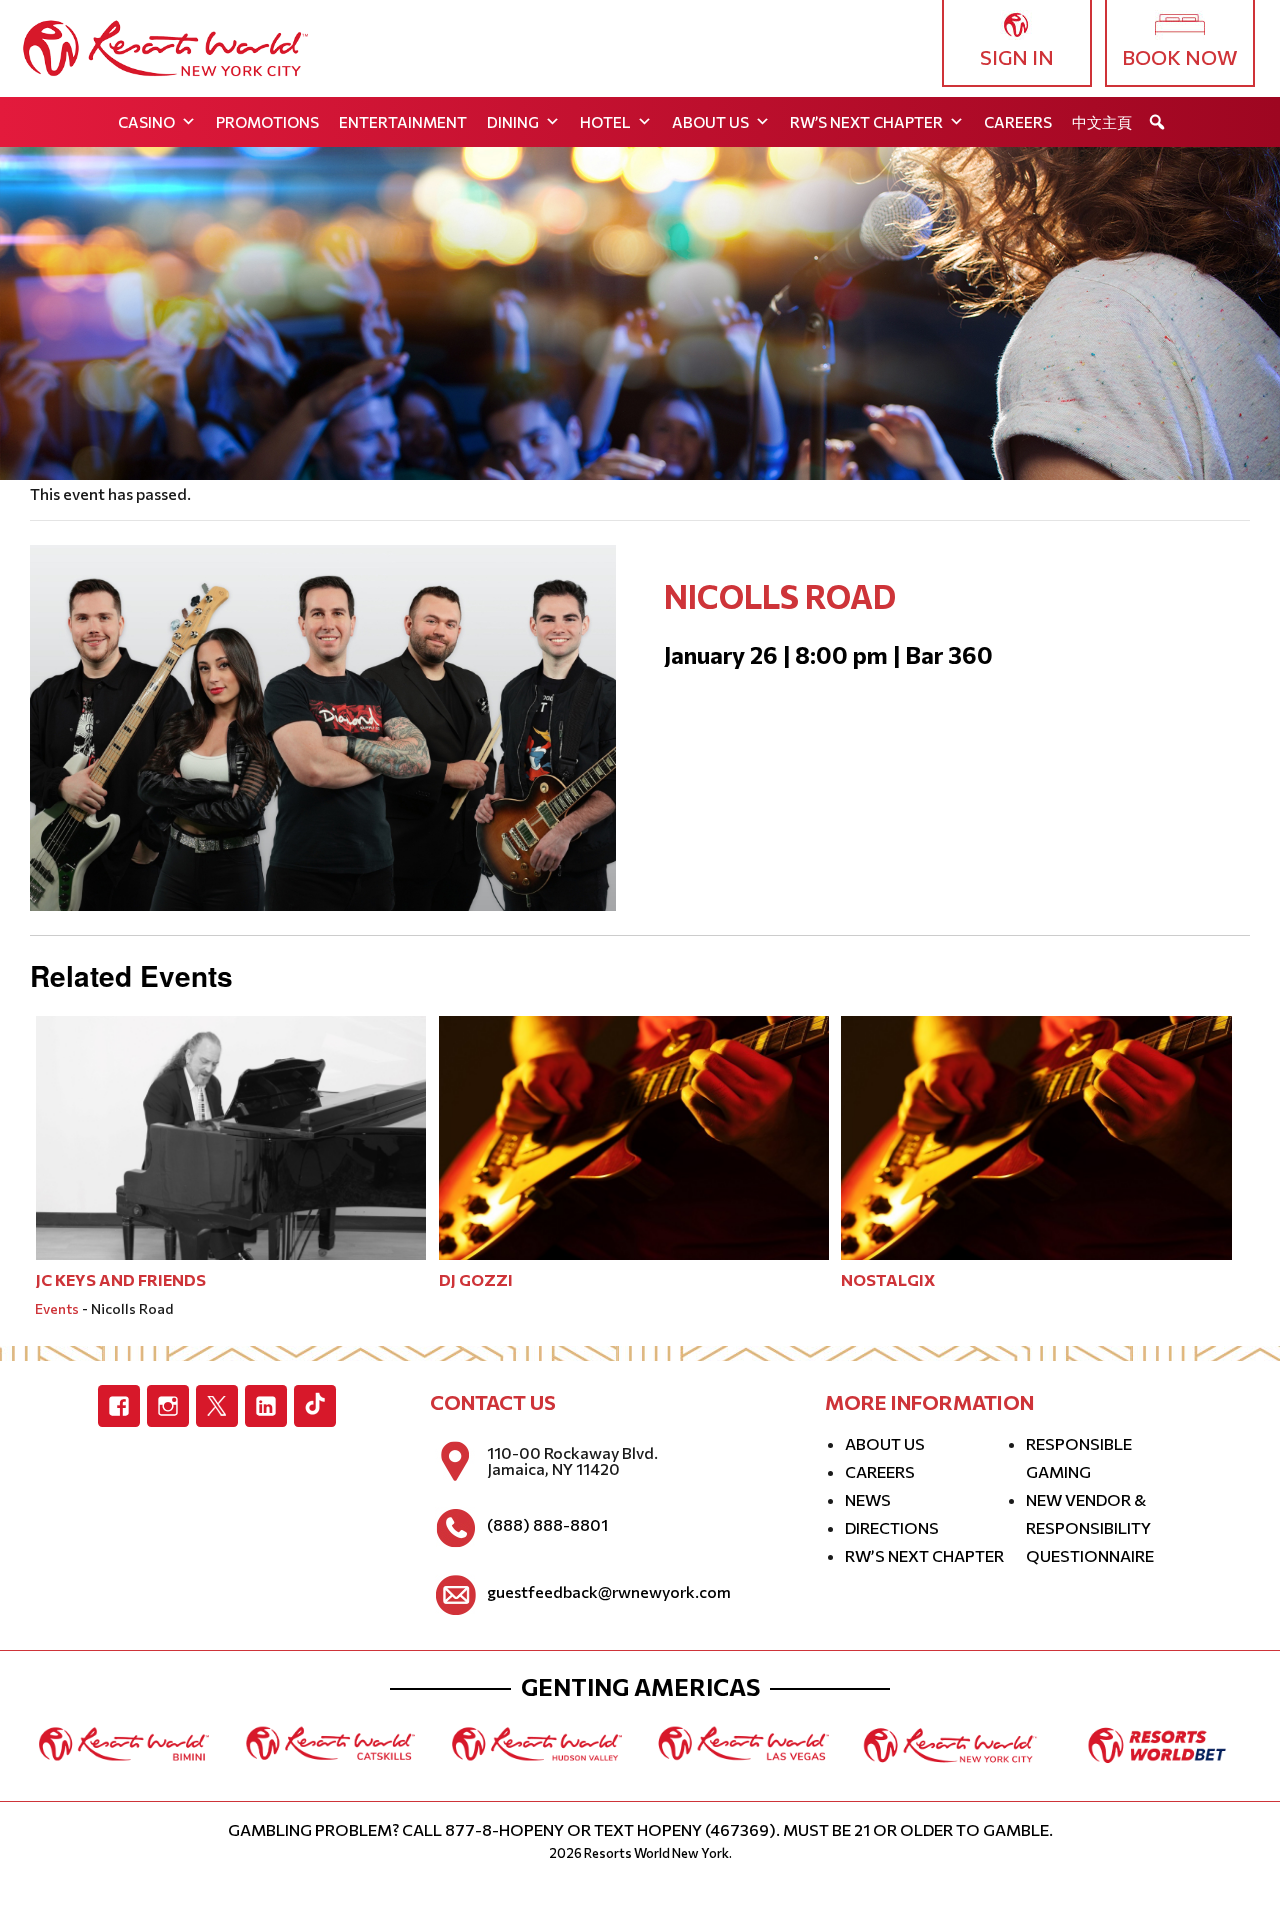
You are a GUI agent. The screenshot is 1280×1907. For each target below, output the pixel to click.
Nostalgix (888, 1279)
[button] (1157, 122)
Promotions (267, 122)
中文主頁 (1102, 122)
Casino (146, 122)
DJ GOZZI (476, 1279)
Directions (892, 1527)
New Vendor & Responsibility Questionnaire (1090, 1527)
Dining (513, 122)
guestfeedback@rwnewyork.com (609, 1592)
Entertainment (403, 122)
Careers (1018, 122)
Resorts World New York (656, 1853)
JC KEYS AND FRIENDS (121, 1279)
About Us (710, 122)
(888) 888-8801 (547, 1525)
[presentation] (231, 1135)
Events (57, 1308)
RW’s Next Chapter (866, 122)
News (868, 1499)
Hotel (605, 122)
